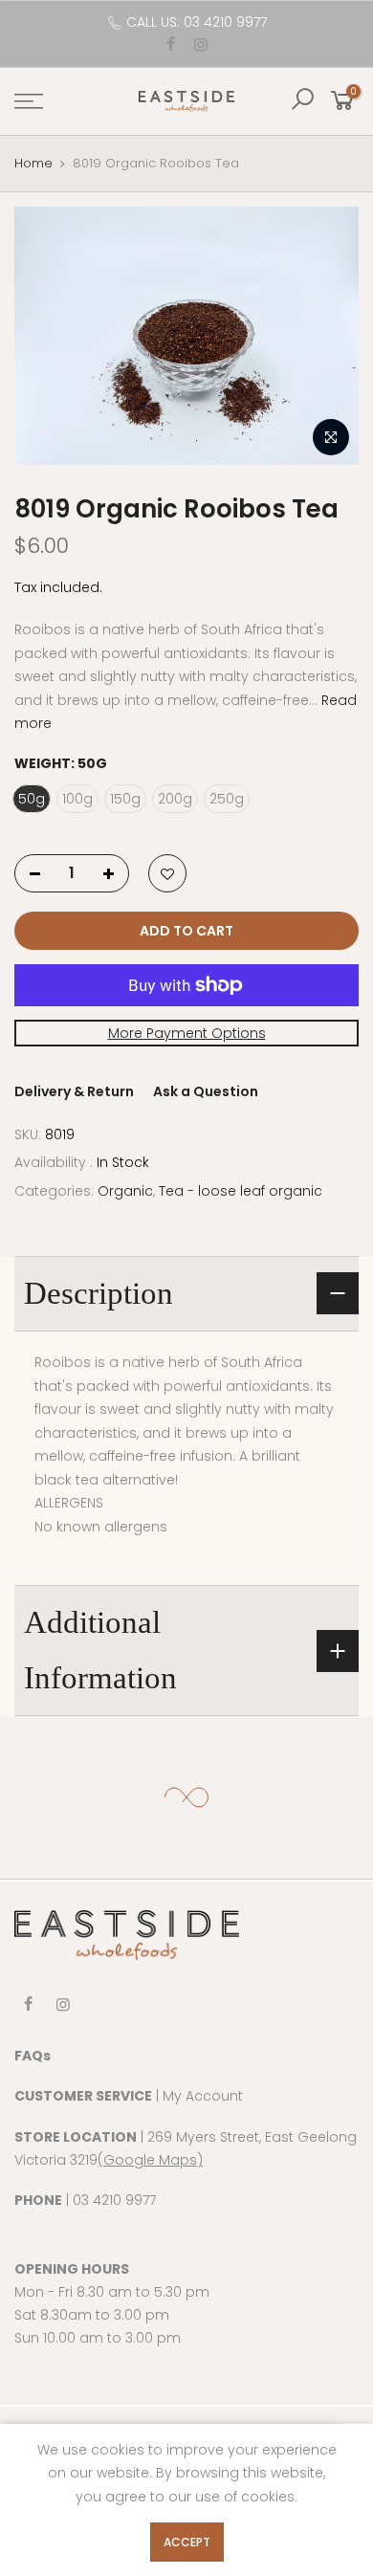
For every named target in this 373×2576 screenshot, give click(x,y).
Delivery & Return (74, 1092)
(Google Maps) (150, 2160)
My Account (203, 2096)
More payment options (187, 1033)
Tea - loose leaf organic (241, 1191)
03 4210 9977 (114, 2200)
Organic (125, 1191)
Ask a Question (206, 1092)
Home (33, 163)
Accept (187, 2542)
